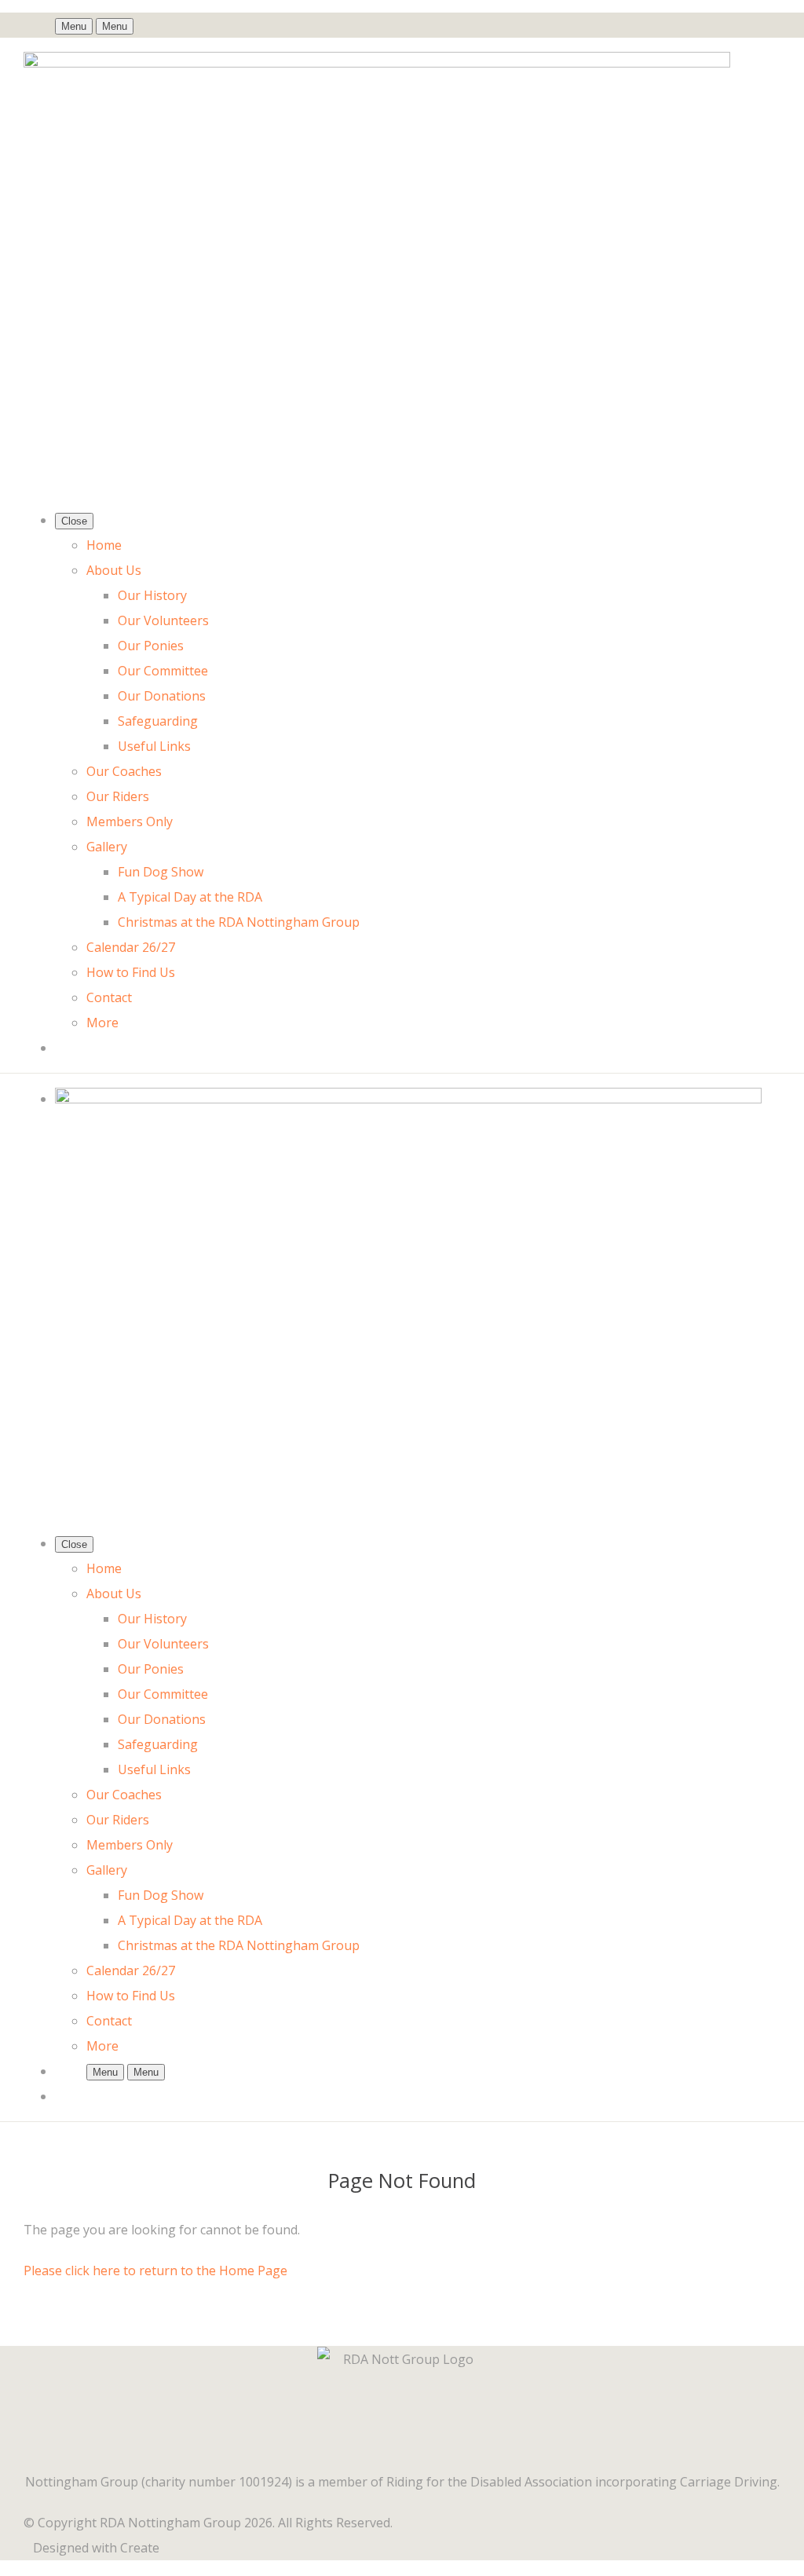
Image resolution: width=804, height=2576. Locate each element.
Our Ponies (151, 646)
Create (140, 2548)
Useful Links (154, 746)
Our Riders (118, 796)
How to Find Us (131, 972)
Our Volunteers (163, 620)
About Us (114, 570)
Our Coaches (124, 771)
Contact (109, 997)
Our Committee (163, 671)
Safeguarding (158, 721)
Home (104, 545)
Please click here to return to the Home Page (155, 2270)
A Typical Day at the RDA (190, 897)
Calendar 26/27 (131, 947)
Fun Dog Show (161, 872)
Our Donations (162, 696)
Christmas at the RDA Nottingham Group (239, 922)
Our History (152, 595)
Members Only (130, 821)
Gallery (107, 847)
